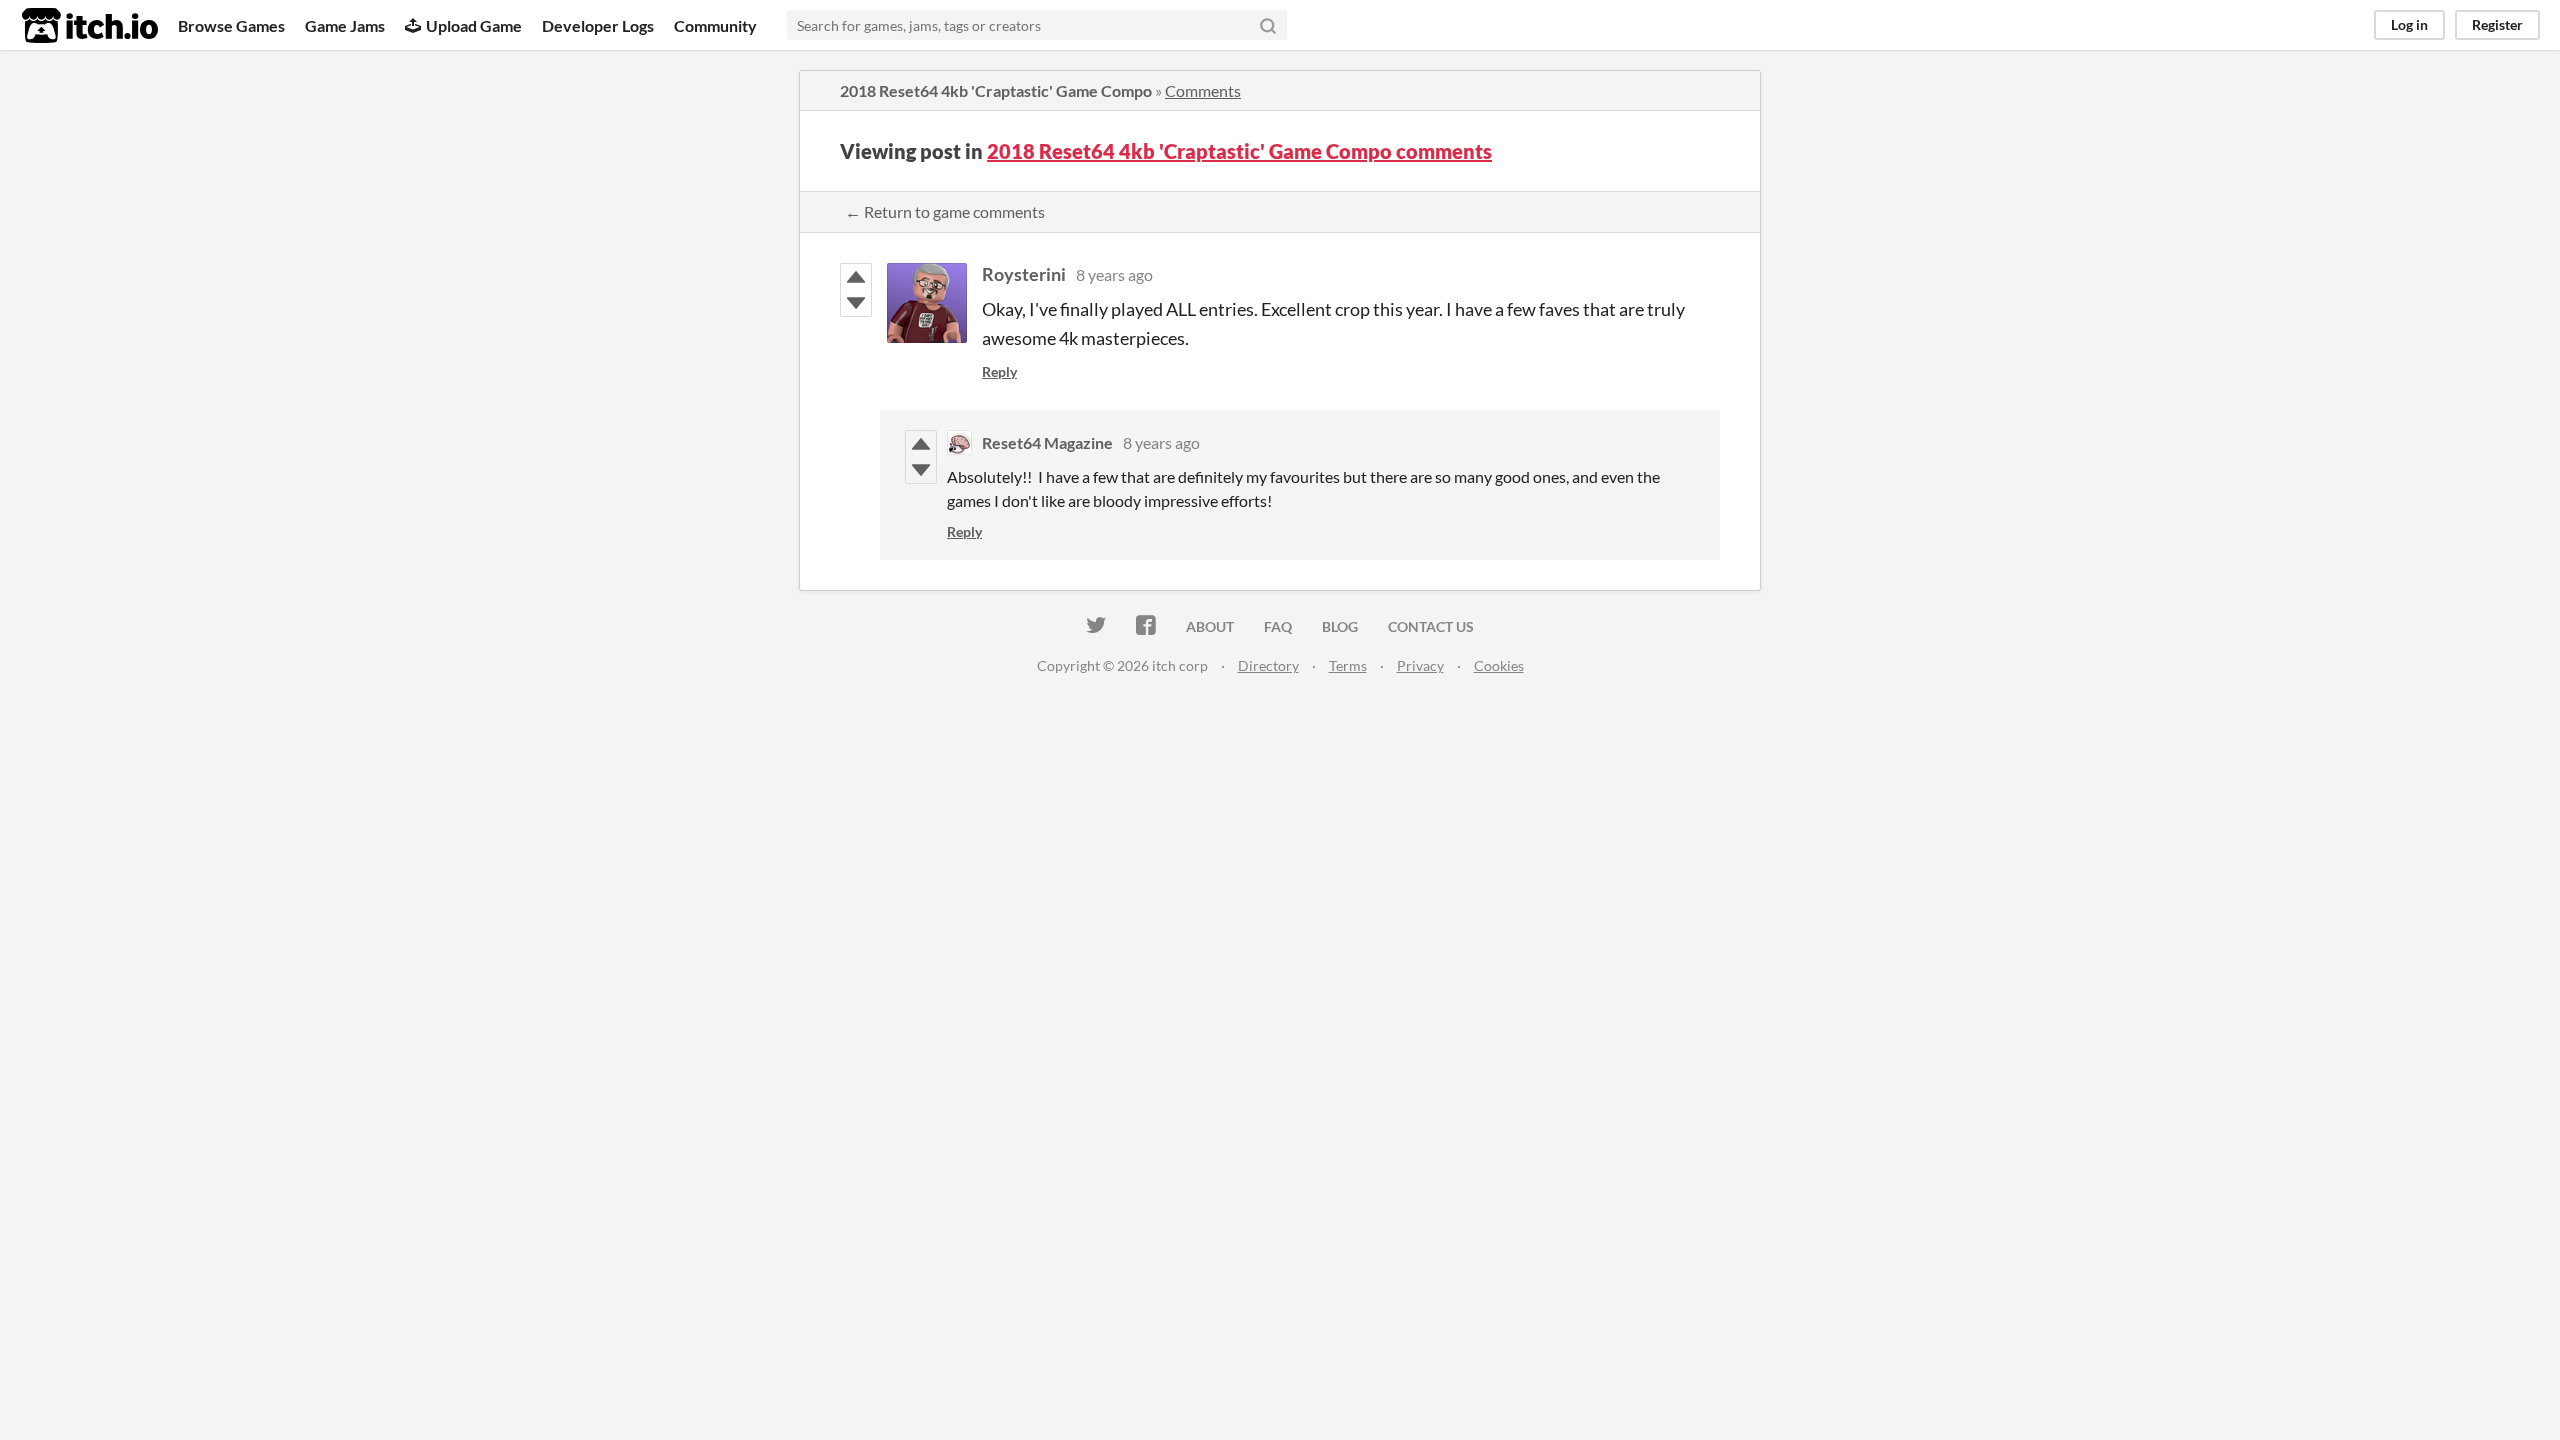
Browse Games (231, 25)
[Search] (1268, 25)
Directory (1268, 665)
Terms (1348, 665)
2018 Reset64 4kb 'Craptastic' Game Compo (996, 90)
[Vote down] (856, 303)
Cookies (1499, 665)
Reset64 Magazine (1047, 442)
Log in (2409, 24)
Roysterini (1024, 274)
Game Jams (345, 25)
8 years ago (1114, 274)
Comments (1203, 90)
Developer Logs (598, 25)
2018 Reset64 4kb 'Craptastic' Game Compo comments (1239, 151)
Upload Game (474, 25)
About (1210, 626)
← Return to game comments (945, 211)
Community (715, 25)
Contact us (1431, 626)
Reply (999, 371)
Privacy (1420, 665)
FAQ (1278, 626)
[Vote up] (856, 277)
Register (2497, 24)
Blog (1340, 626)
